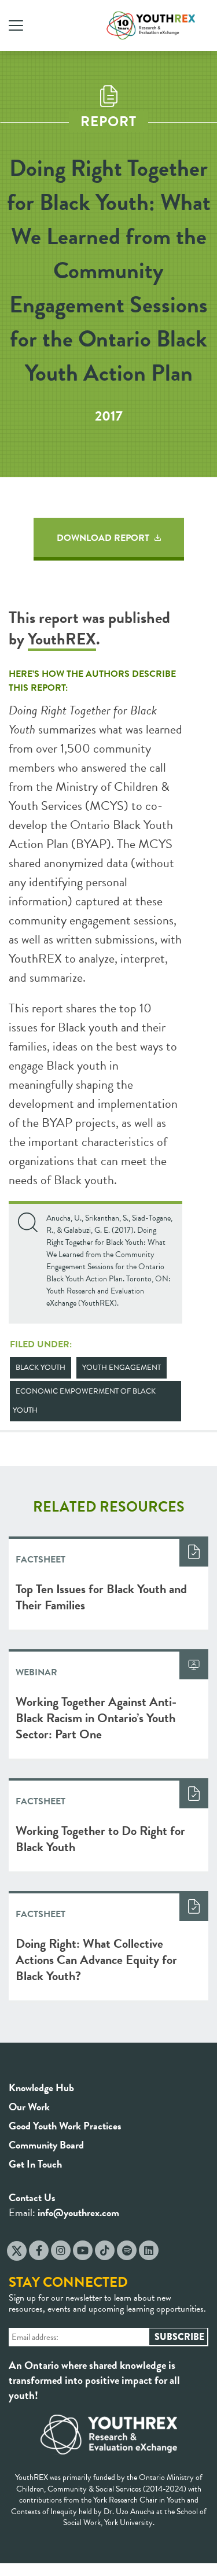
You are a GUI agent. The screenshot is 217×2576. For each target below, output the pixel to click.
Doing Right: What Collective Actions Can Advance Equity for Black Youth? (96, 1960)
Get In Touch (35, 2164)
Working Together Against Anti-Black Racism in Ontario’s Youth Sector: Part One (96, 1718)
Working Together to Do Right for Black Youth (100, 1839)
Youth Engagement (122, 1368)
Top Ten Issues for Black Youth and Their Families (101, 1597)
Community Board (46, 2145)
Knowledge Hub (41, 2087)
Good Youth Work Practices (65, 2126)
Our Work (29, 2107)
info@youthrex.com (78, 2212)
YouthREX (62, 639)
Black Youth (41, 1368)
